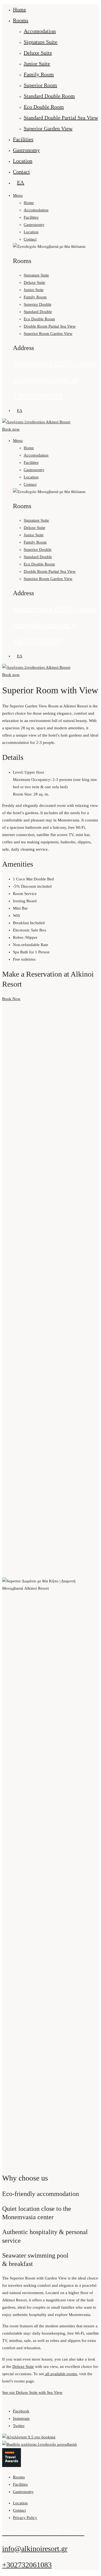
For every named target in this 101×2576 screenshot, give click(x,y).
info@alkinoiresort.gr (46, 380)
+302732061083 (38, 396)
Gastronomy (26, 150)
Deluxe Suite (38, 53)
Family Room (39, 74)
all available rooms (61, 2374)
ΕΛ (21, 182)
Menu (18, 195)
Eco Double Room (44, 107)
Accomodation (40, 31)
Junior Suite (37, 64)
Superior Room (40, 85)
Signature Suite (41, 42)
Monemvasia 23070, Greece (55, 363)
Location (23, 161)
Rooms (21, 20)
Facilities (23, 139)
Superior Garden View (48, 128)
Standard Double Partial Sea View (61, 118)
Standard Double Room (49, 96)
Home (20, 9)
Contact (21, 172)
